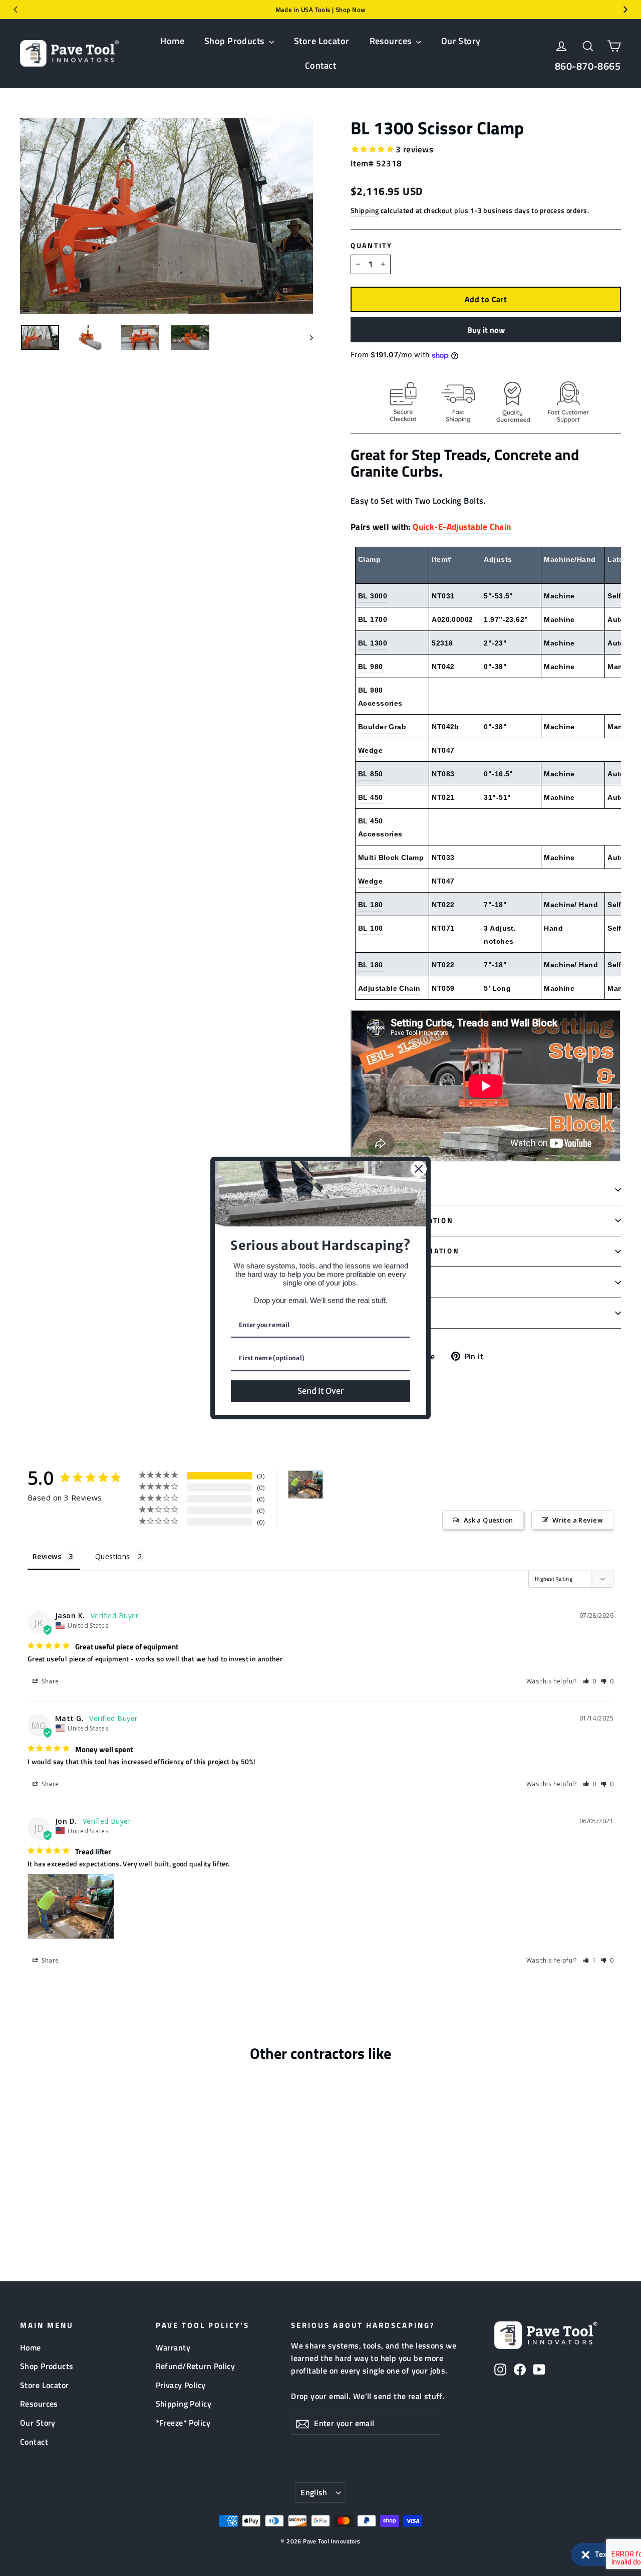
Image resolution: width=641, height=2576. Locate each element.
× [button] (586, 2552)
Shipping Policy (184, 2404)
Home (172, 41)
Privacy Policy (181, 2385)
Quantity (372, 246)
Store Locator (322, 41)
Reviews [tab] (47, 1556)
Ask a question (386, 1313)
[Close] (419, 1169)
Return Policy (384, 1189)
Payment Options (390, 1282)
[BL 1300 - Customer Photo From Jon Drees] (305, 1485)
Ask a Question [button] (489, 1520)
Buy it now (486, 330)
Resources (392, 41)
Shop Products (235, 41)
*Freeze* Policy (183, 2423)
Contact (320, 65)
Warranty (173, 2347)
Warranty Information (405, 1251)
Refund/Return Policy (196, 2366)
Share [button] (50, 1681)
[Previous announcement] (16, 10)
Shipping (365, 210)
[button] (601, 2554)
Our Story (461, 41)
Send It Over (320, 1391)
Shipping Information (402, 1220)
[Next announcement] (625, 10)
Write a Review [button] (578, 1520)
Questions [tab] (113, 1556)
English (314, 2492)
